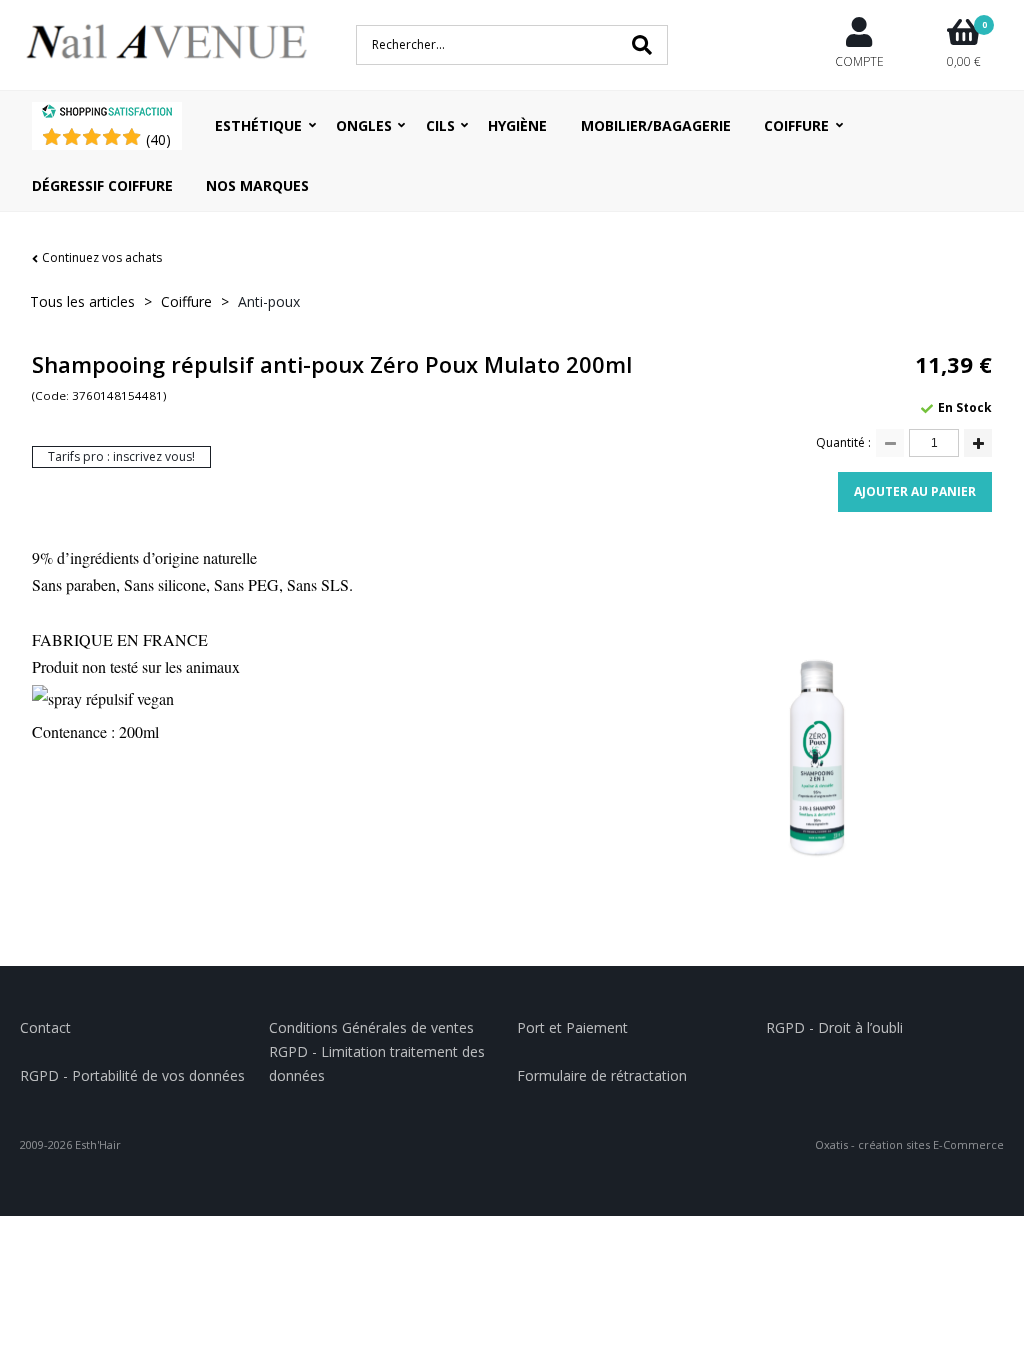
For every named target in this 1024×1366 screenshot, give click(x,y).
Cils (440, 125)
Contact (45, 1027)
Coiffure (796, 125)
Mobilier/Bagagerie (656, 125)
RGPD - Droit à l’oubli (834, 1027)
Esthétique (258, 125)
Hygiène (517, 125)
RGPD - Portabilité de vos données (132, 1075)
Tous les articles (82, 301)
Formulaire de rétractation (602, 1075)
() (158, 139)
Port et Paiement (572, 1027)
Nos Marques (257, 185)
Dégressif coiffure (102, 185)
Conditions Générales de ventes (371, 1027)
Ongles (364, 125)
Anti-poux (269, 301)
